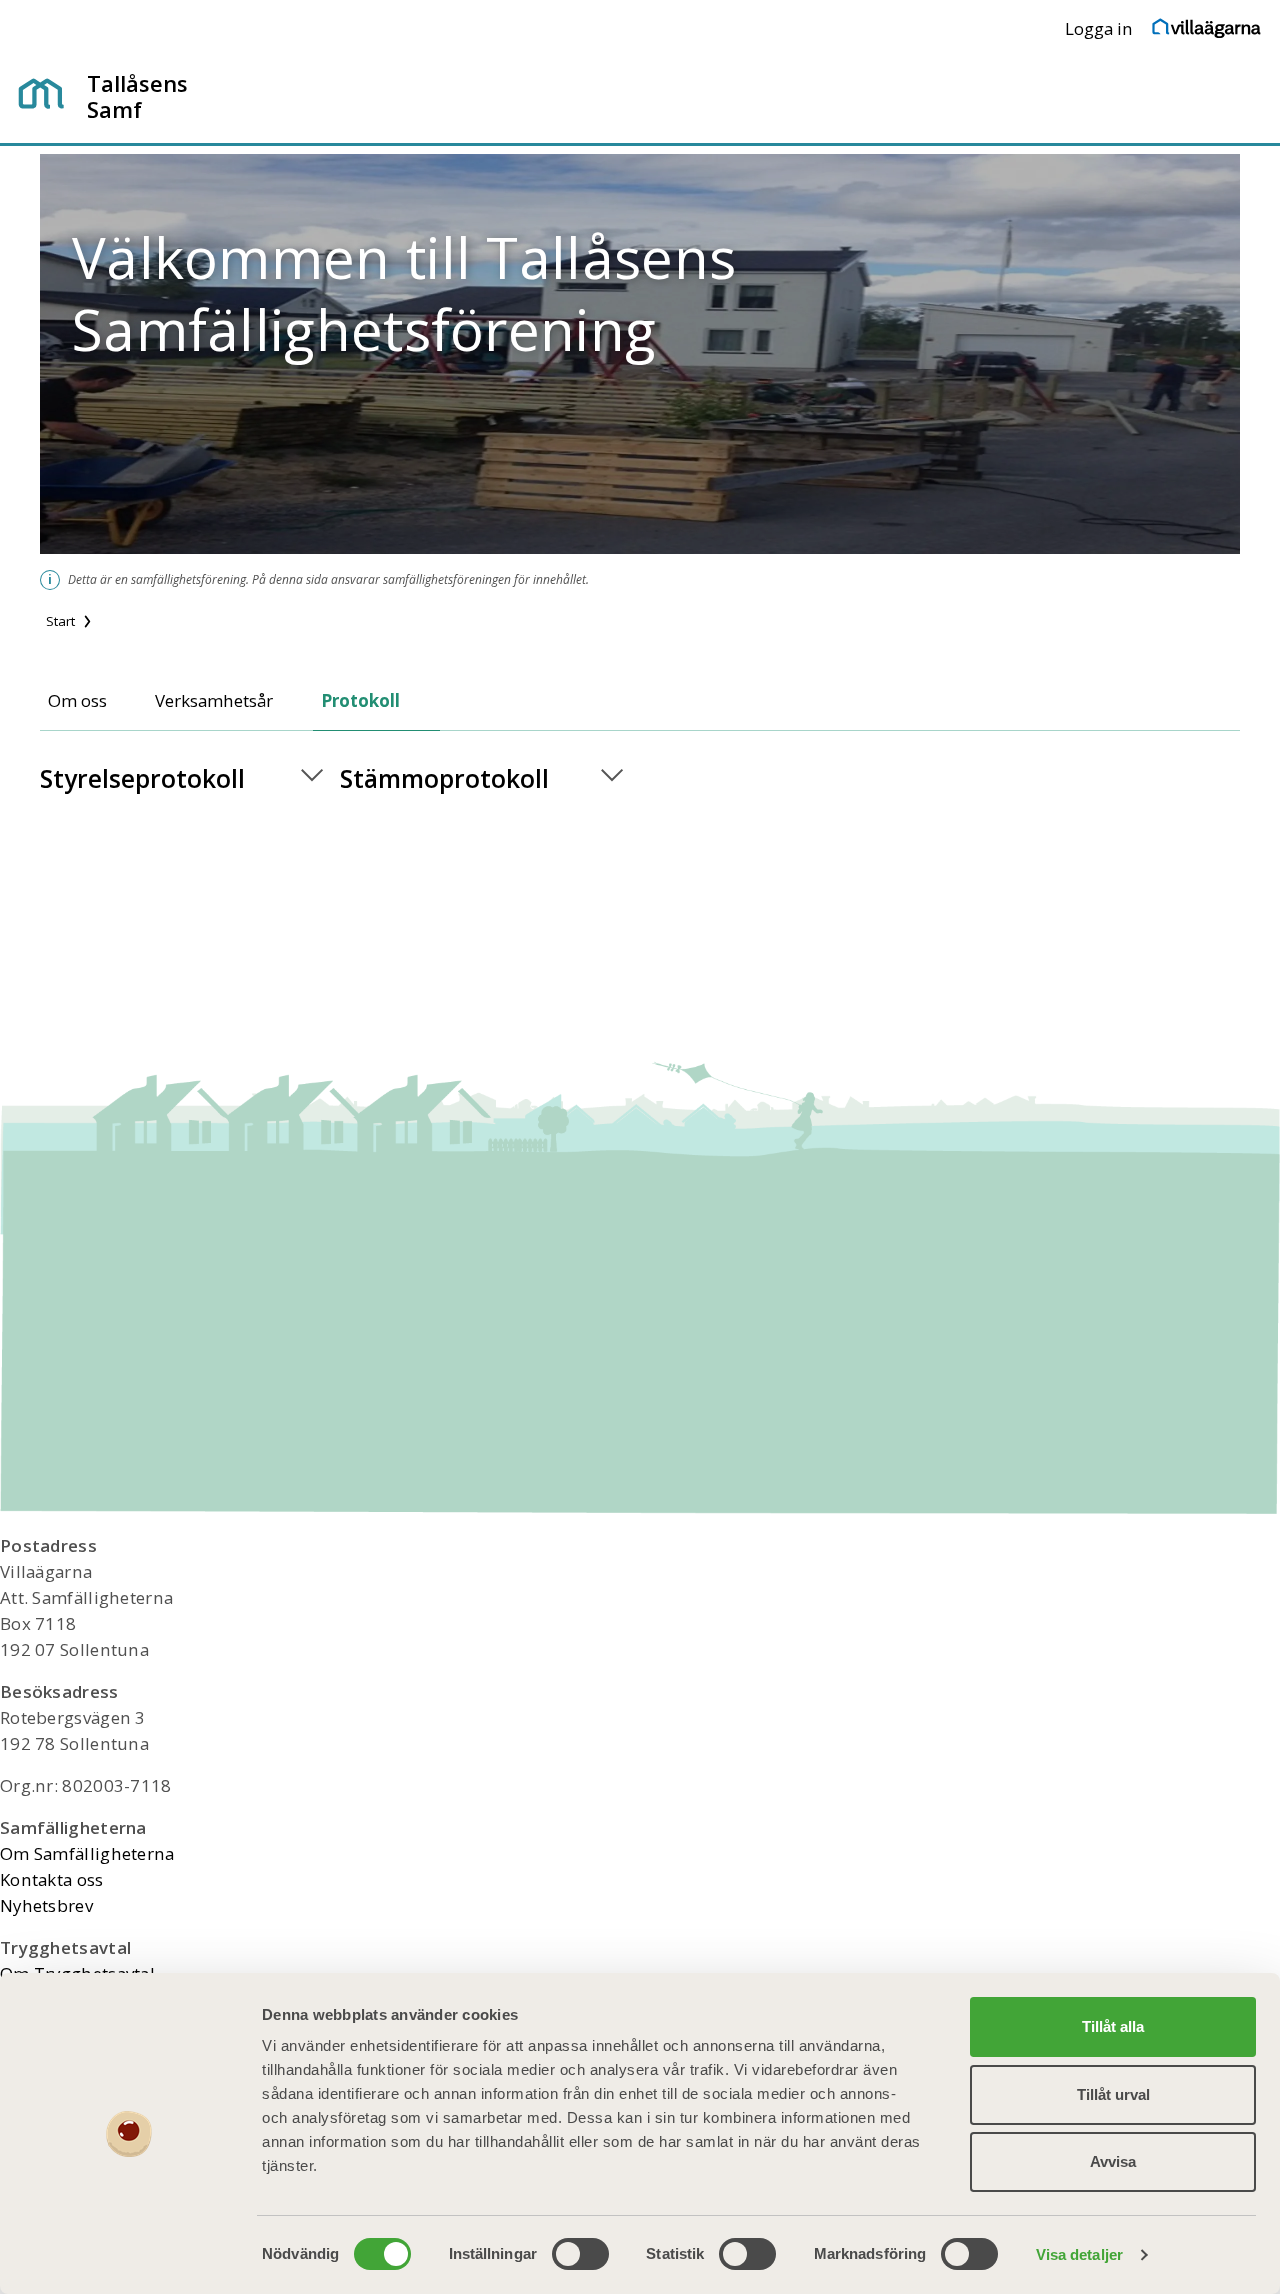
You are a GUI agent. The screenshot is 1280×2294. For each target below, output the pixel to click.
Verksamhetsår (214, 700)
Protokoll (360, 700)
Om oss (77, 700)
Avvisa (1113, 2161)
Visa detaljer (1079, 2254)
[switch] (580, 2254)
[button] (190, 779)
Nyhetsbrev (46, 1905)
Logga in (1099, 28)
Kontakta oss (52, 1879)
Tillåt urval (1113, 2094)
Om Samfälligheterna (87, 1853)
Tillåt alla (1113, 2026)
